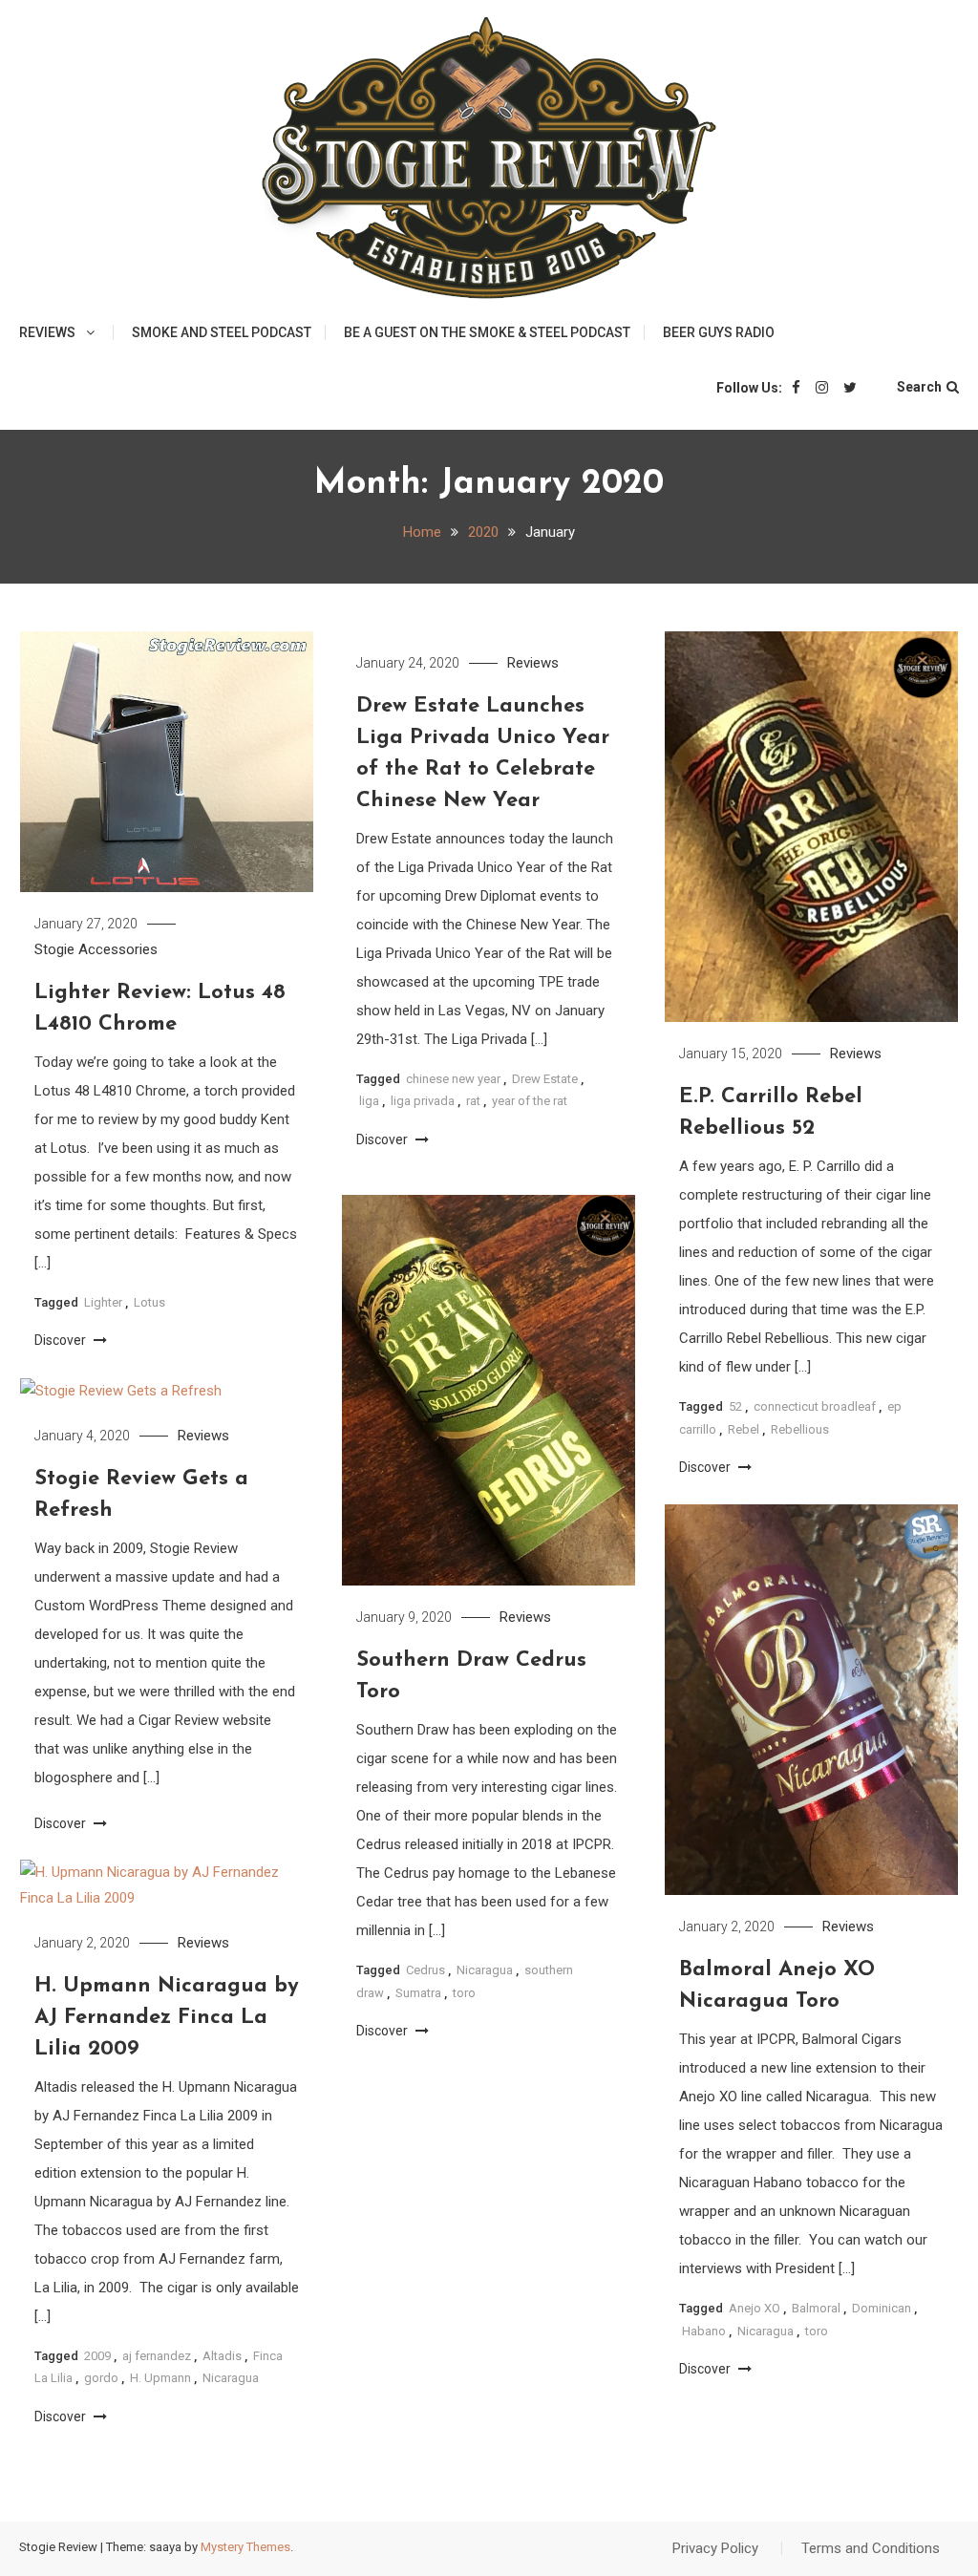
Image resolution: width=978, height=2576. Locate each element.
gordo (101, 2378)
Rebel (744, 1429)
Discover (62, 1340)
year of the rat (530, 1101)
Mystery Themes (245, 2547)
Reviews (47, 332)
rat (473, 1101)
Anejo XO (755, 2308)
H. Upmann (160, 2378)
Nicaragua (485, 1970)
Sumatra (418, 1993)
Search (919, 387)
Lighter (103, 1302)
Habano (704, 2331)
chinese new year (453, 1079)
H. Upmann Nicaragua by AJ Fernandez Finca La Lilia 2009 (167, 2018)
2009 (97, 2356)
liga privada (423, 1101)
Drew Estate (545, 1079)
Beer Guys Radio (719, 332)
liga (369, 1101)
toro (464, 1993)
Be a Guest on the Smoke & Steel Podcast (487, 332)
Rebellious (800, 1429)
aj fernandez (157, 2356)
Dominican (882, 2308)
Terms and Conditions (871, 2548)
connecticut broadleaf (815, 1406)
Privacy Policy (715, 2548)
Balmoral (816, 2308)
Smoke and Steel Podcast (222, 332)
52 (735, 1406)
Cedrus (425, 1970)
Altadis (222, 2356)
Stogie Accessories (96, 949)
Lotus (149, 1302)
